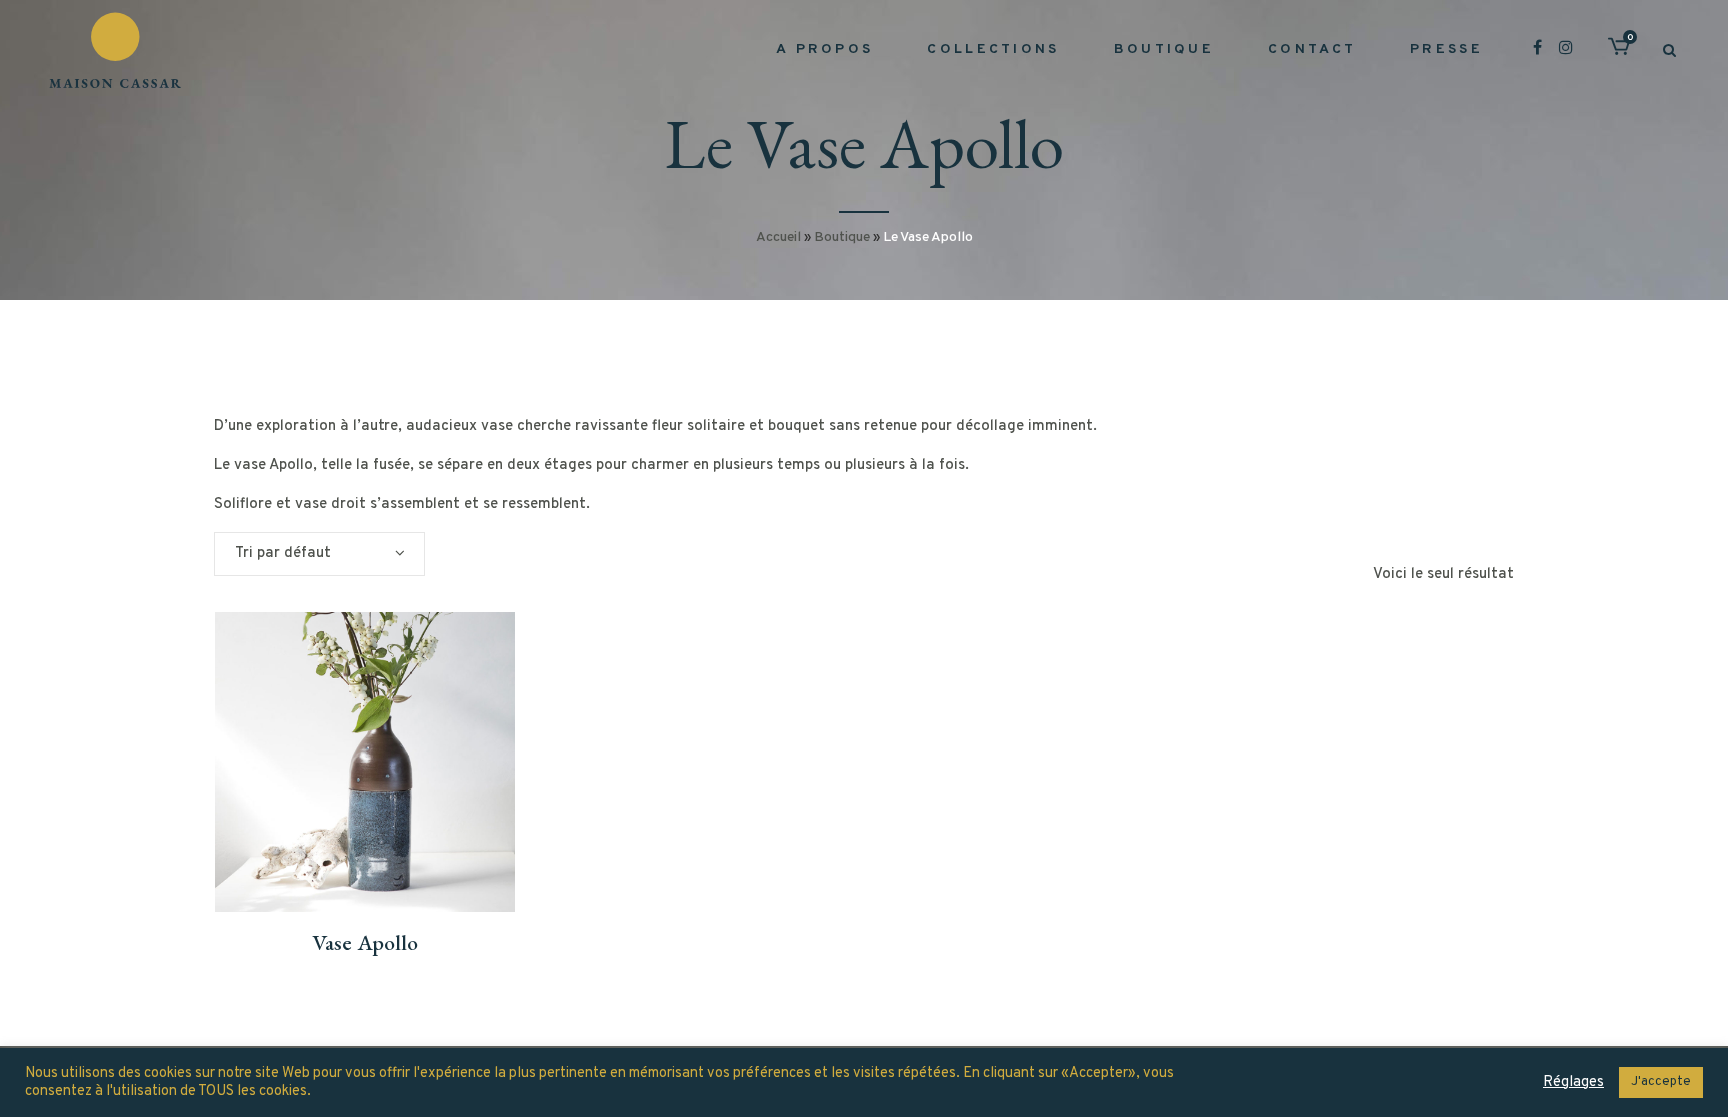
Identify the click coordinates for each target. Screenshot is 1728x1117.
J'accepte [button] (1661, 1082)
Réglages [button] (1573, 1083)
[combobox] (319, 554)
